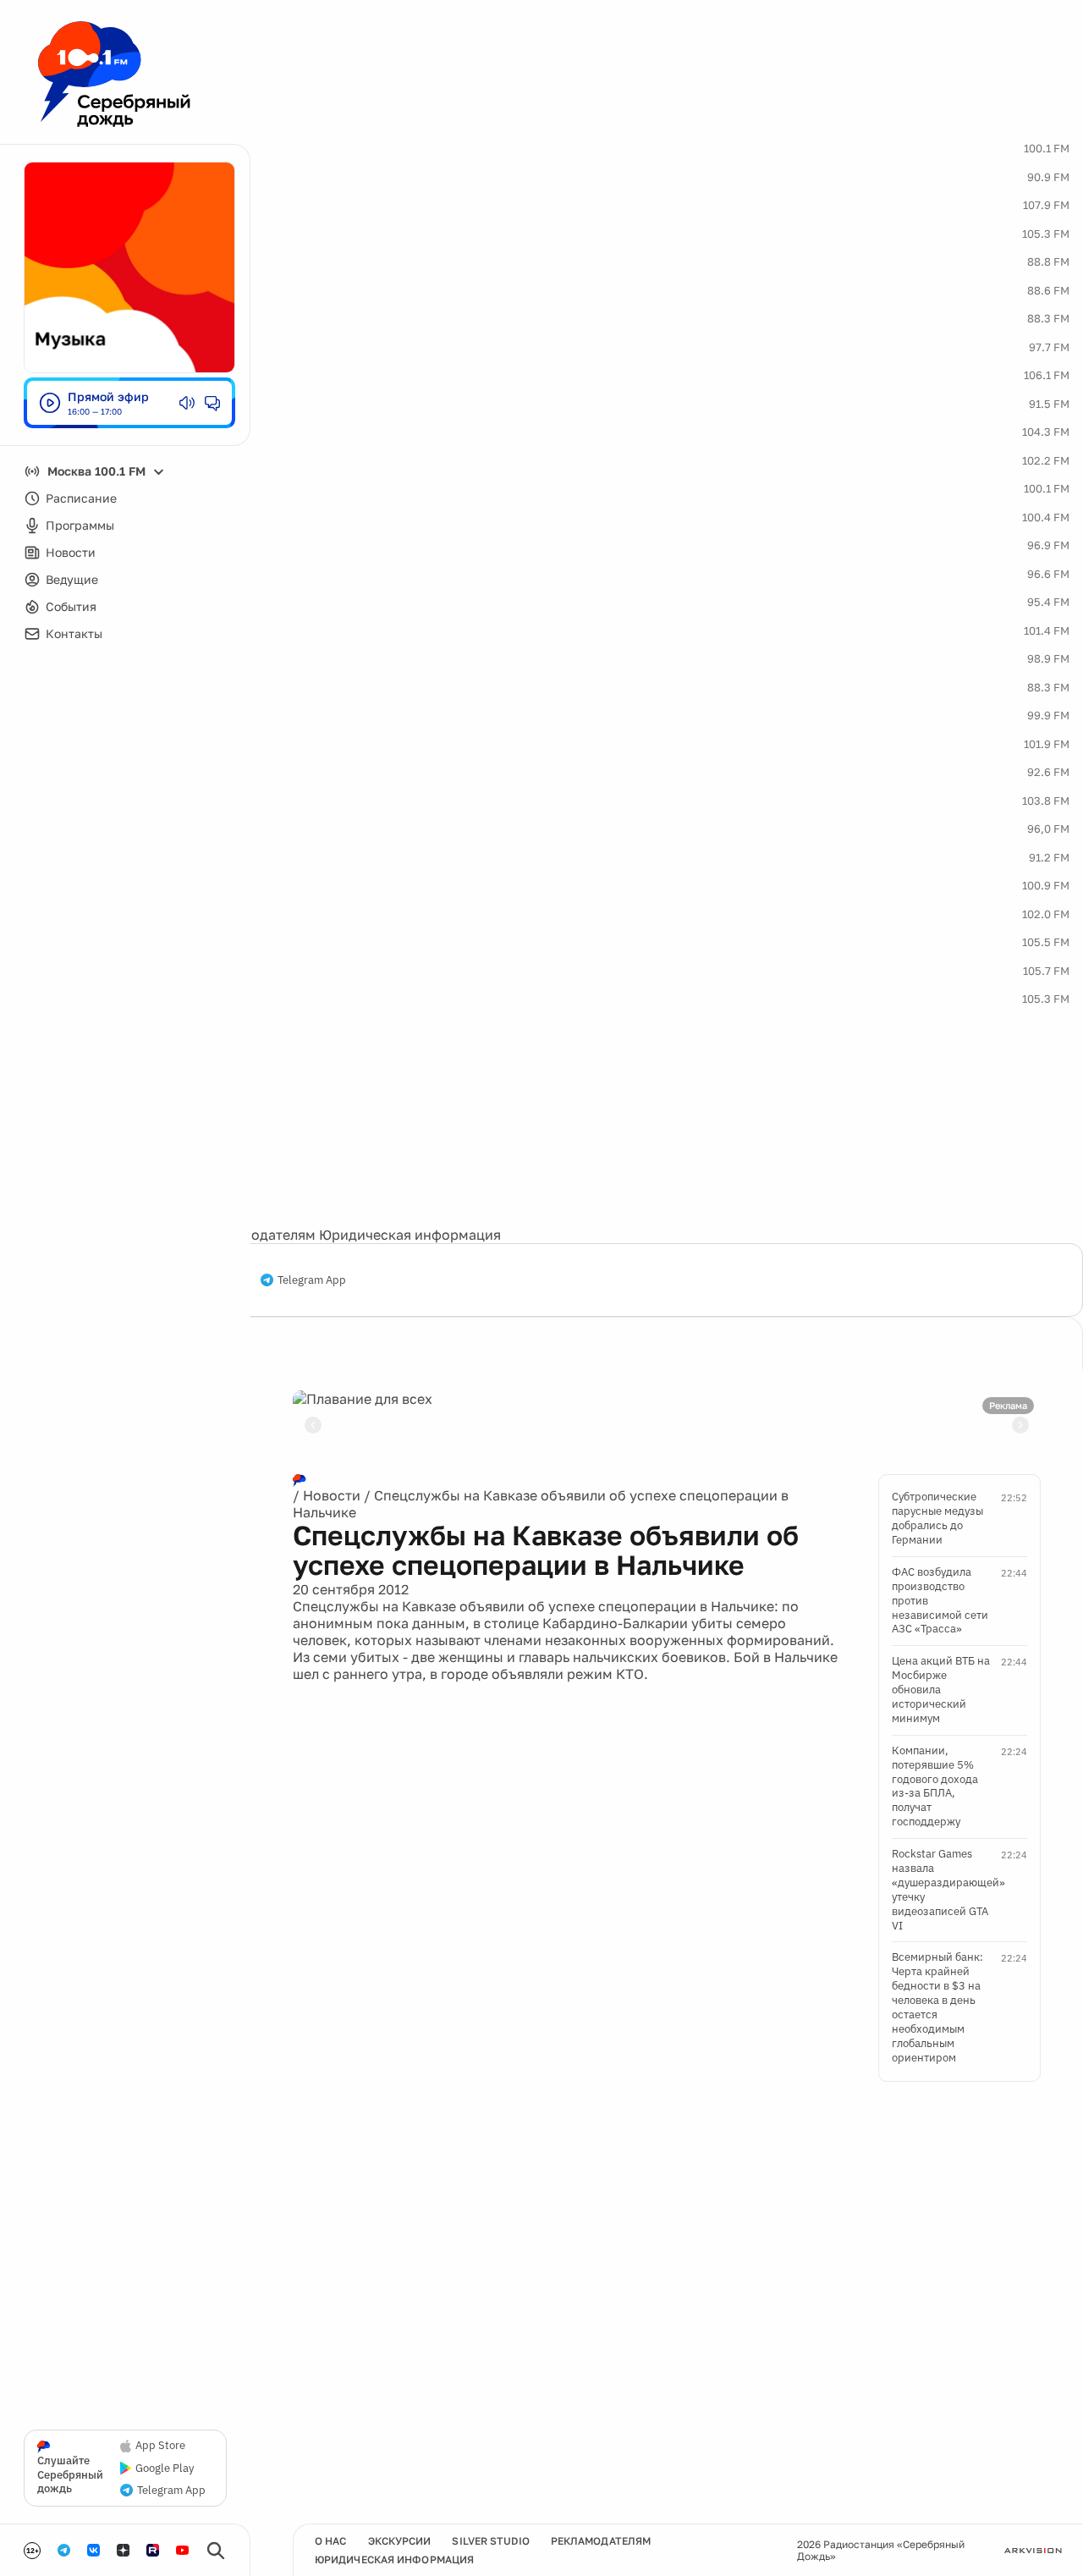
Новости (71, 552)
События (71, 606)
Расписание (81, 498)
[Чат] (212, 403)
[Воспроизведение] (50, 403)
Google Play (165, 2469)
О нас (331, 2541)
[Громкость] (187, 403)
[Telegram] (64, 2550)
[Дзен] (123, 2550)
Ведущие (72, 579)
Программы (80, 525)
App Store (160, 2446)
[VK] (93, 2550)
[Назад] (313, 1425)
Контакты (74, 633)
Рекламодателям (259, 1235)
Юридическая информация (410, 1235)
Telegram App (312, 1280)
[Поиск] (216, 2551)
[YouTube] (182, 2550)
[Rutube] (153, 2550)
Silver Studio (490, 2541)
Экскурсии (400, 2541)
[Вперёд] (1020, 1425)
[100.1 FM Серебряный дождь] (114, 74)
